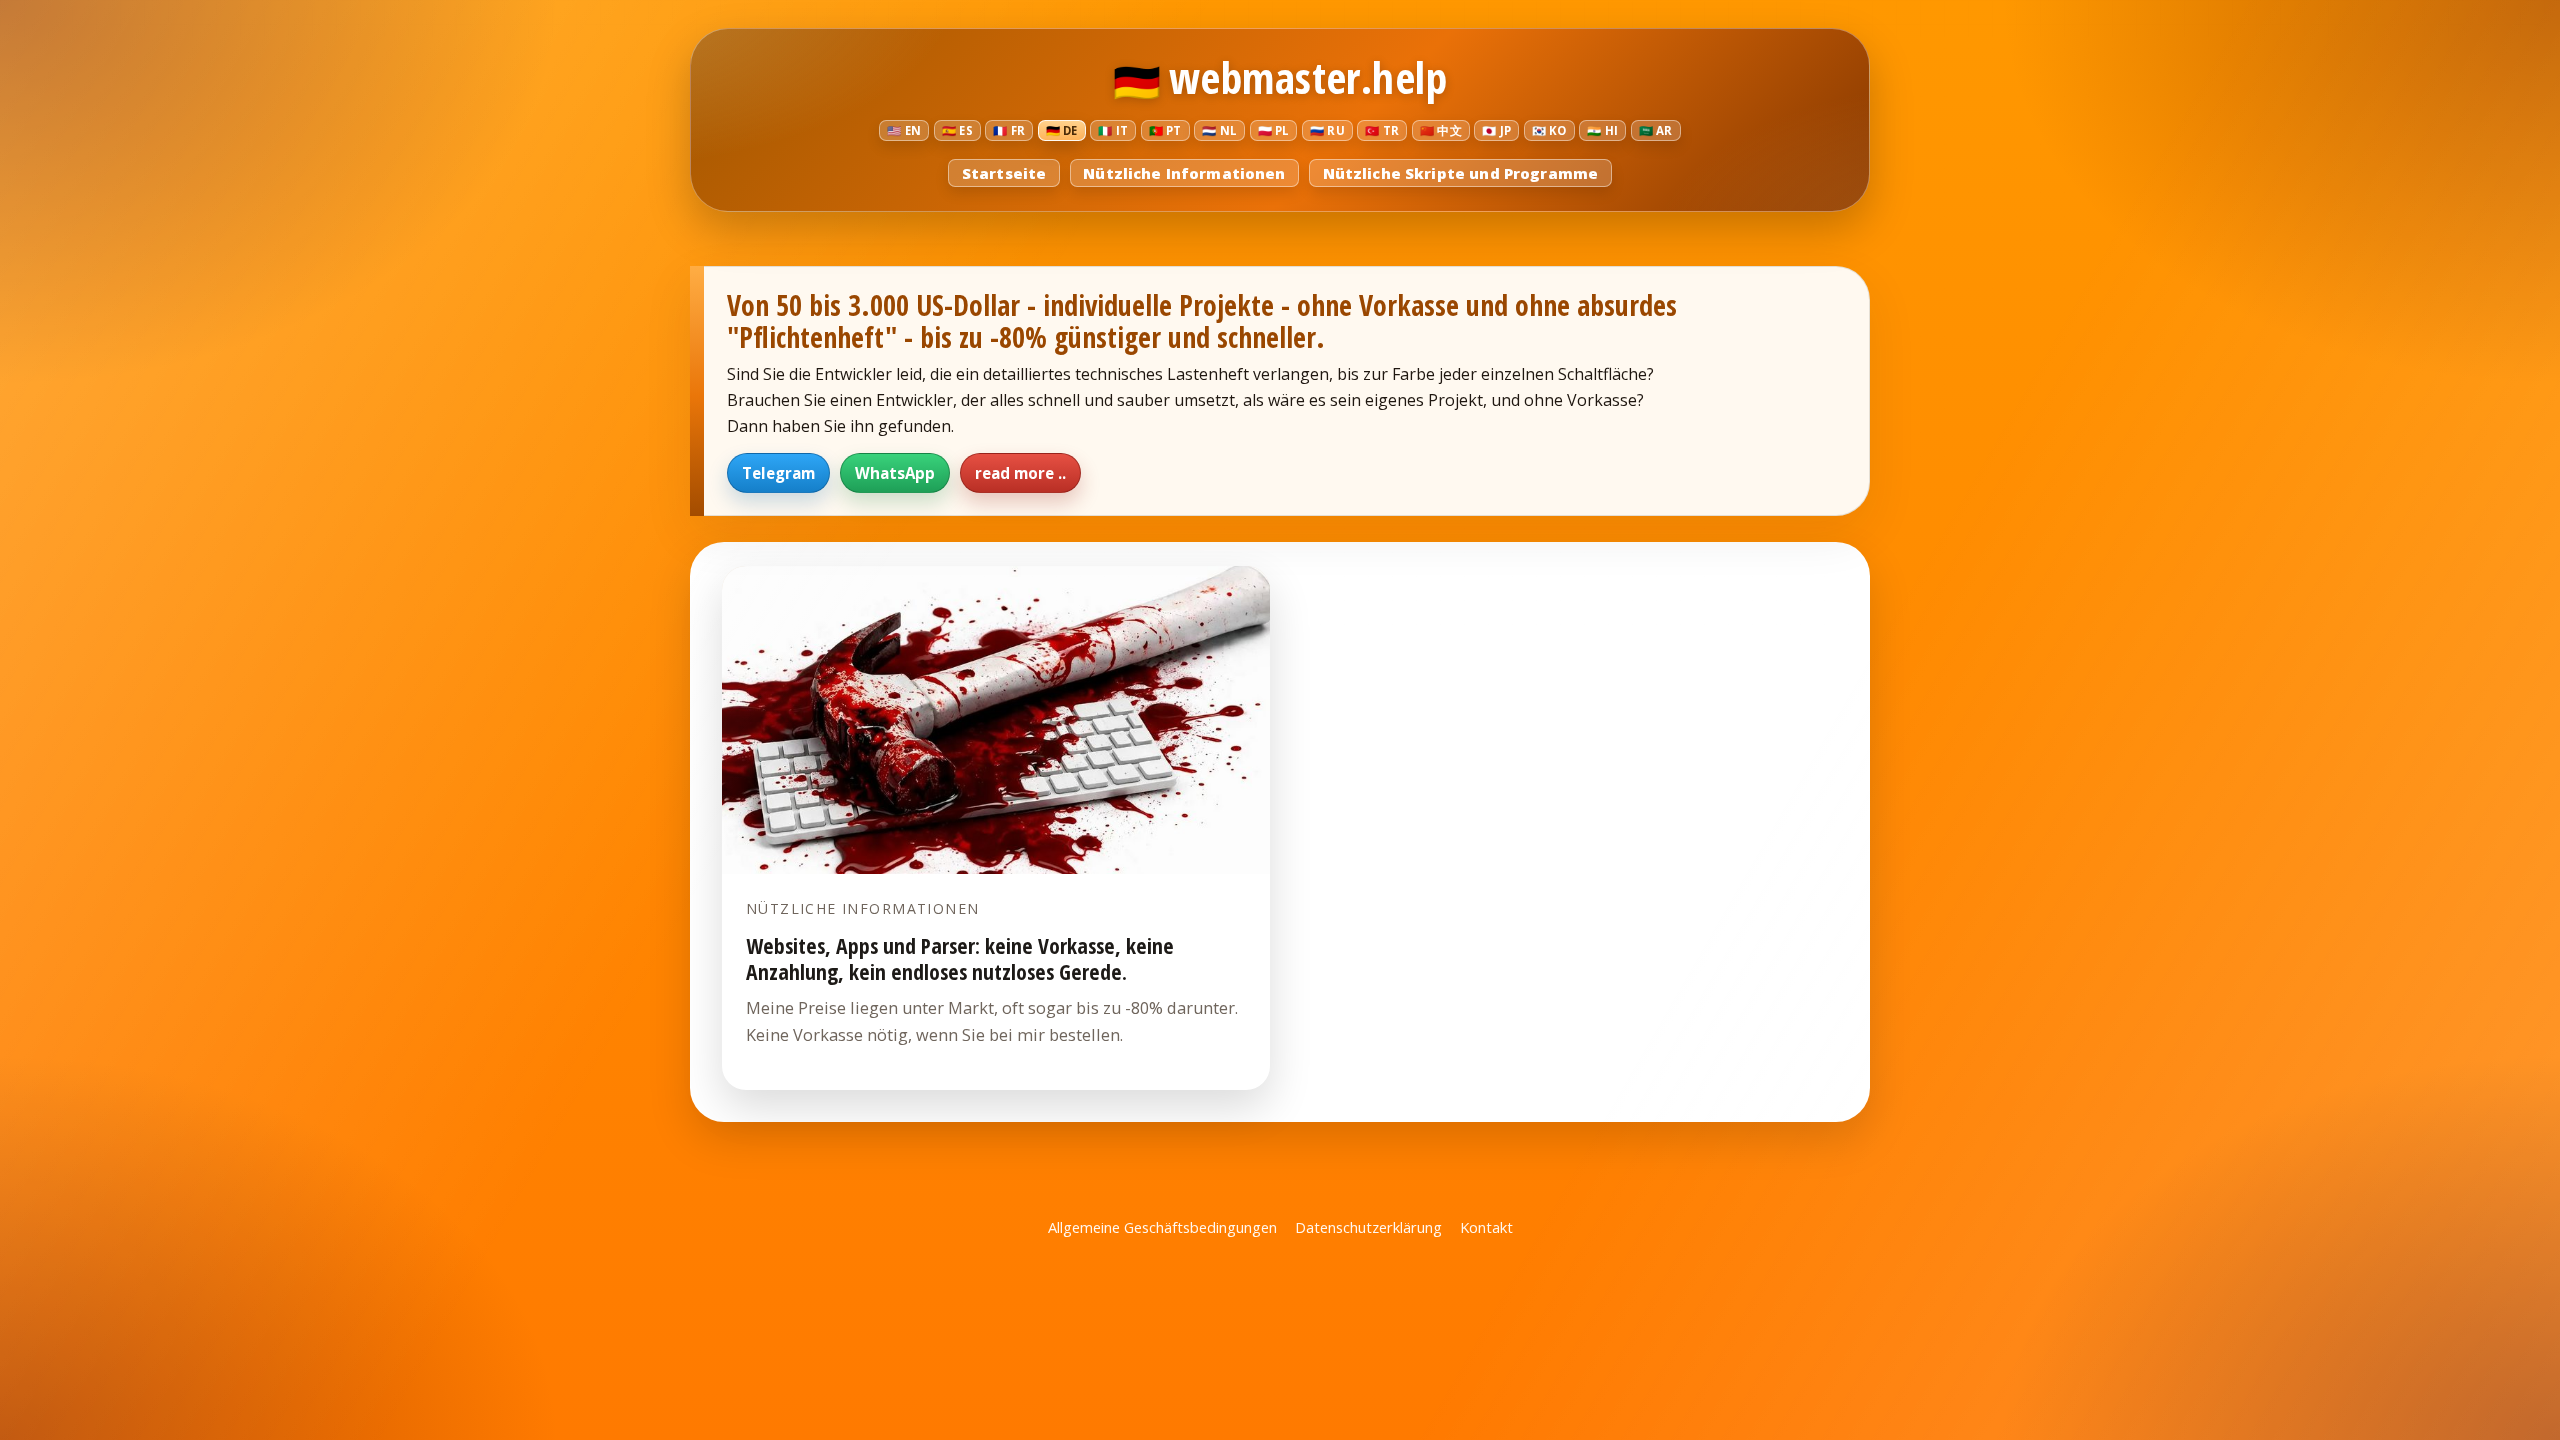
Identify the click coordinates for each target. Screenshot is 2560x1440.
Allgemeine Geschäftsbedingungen (1162, 1227)
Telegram (778, 473)
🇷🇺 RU (1327, 130)
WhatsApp (895, 473)
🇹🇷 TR (1382, 130)
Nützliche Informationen (1184, 173)
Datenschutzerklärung (1368, 1227)
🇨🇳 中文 (1441, 130)
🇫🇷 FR (1009, 130)
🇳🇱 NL (1219, 130)
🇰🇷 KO (1549, 130)
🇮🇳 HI (1602, 130)
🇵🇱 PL (1274, 130)
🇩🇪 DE (1062, 130)
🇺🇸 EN (904, 130)
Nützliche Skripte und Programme (1461, 173)
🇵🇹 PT (1165, 130)
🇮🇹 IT (1113, 130)
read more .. (1020, 473)
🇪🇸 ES (957, 130)
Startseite (1004, 173)
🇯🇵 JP (1496, 130)
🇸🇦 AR (1656, 130)
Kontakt (1486, 1227)
